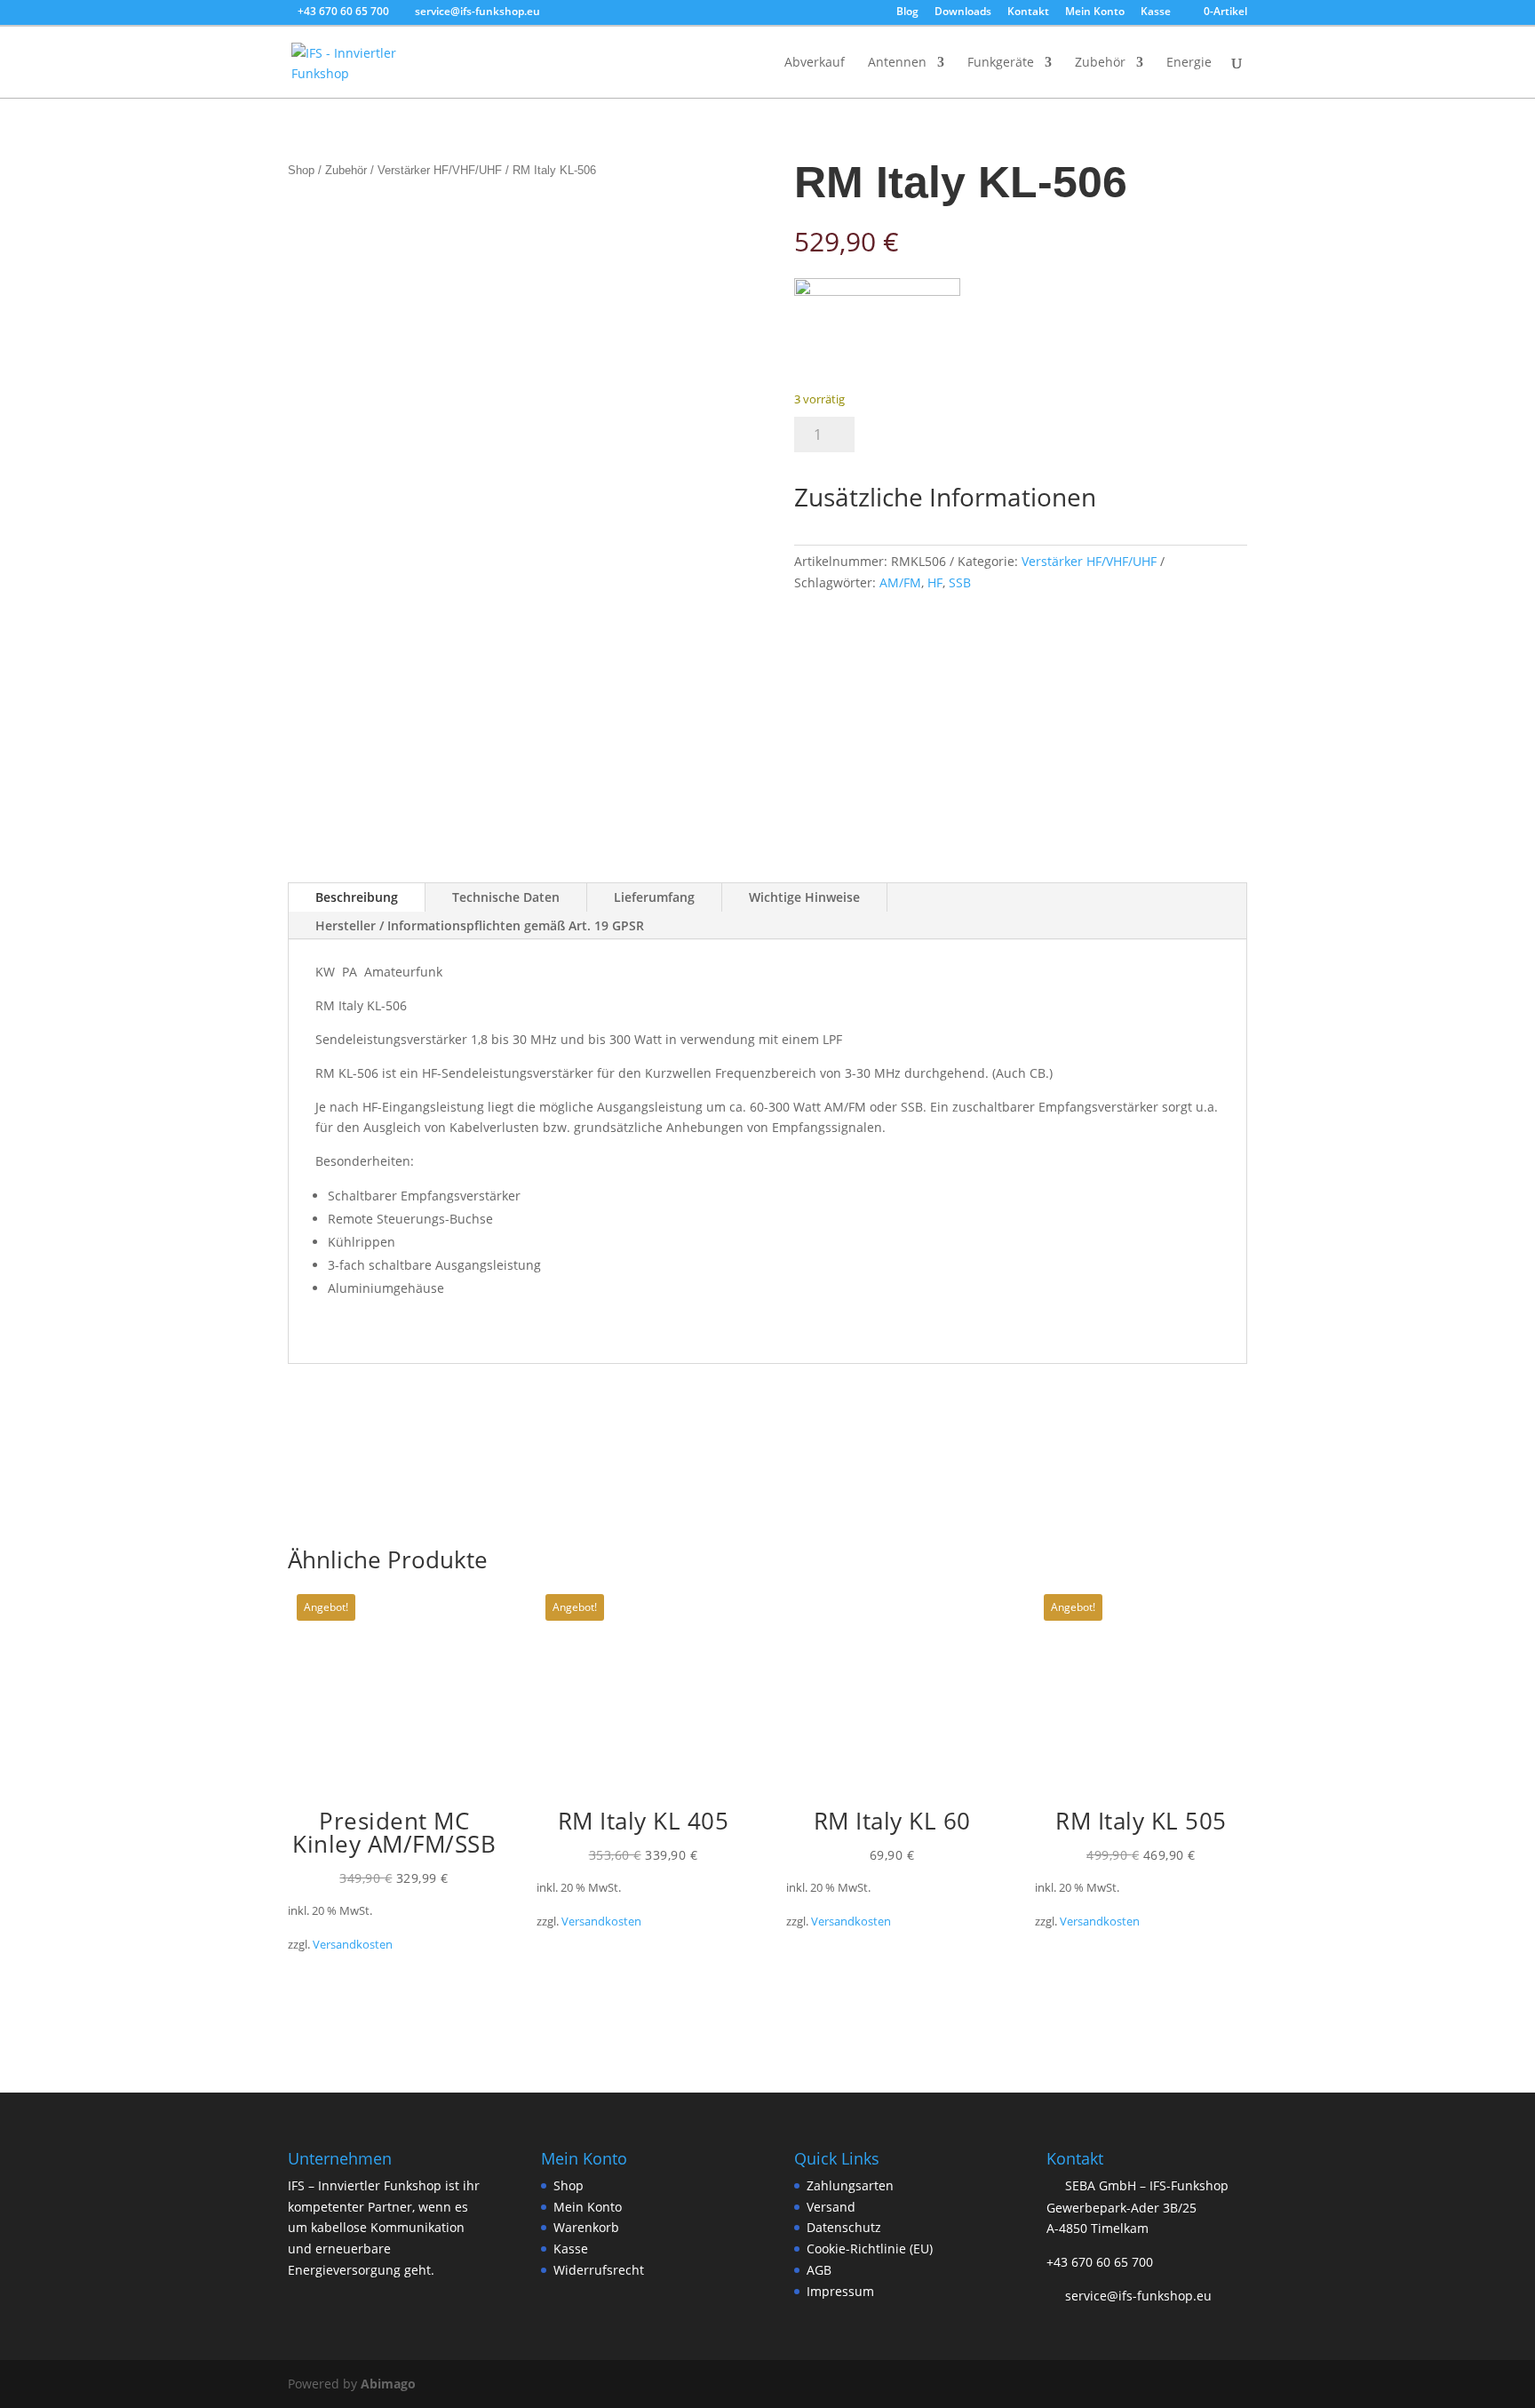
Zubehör (1100, 63)
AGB (819, 2270)
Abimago (388, 2384)
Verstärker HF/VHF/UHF (440, 170)
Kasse (1156, 12)
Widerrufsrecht (599, 2270)
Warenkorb (586, 2228)
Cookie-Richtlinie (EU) (870, 2249)
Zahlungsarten (850, 2185)
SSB (960, 582)
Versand (831, 2207)
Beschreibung (357, 897)
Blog (907, 12)
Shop (301, 170)
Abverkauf (815, 63)
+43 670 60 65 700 (1100, 2262)
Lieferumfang (654, 897)
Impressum (840, 2291)
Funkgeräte (1001, 63)
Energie (1189, 63)
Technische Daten (506, 897)
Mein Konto (1095, 12)
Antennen (897, 63)
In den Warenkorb (969, 435)
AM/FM (900, 582)
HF (935, 582)
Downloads (963, 12)
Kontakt (1028, 12)
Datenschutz (844, 2228)
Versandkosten (353, 1945)
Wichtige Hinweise (804, 897)
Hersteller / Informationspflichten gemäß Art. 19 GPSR (480, 925)
